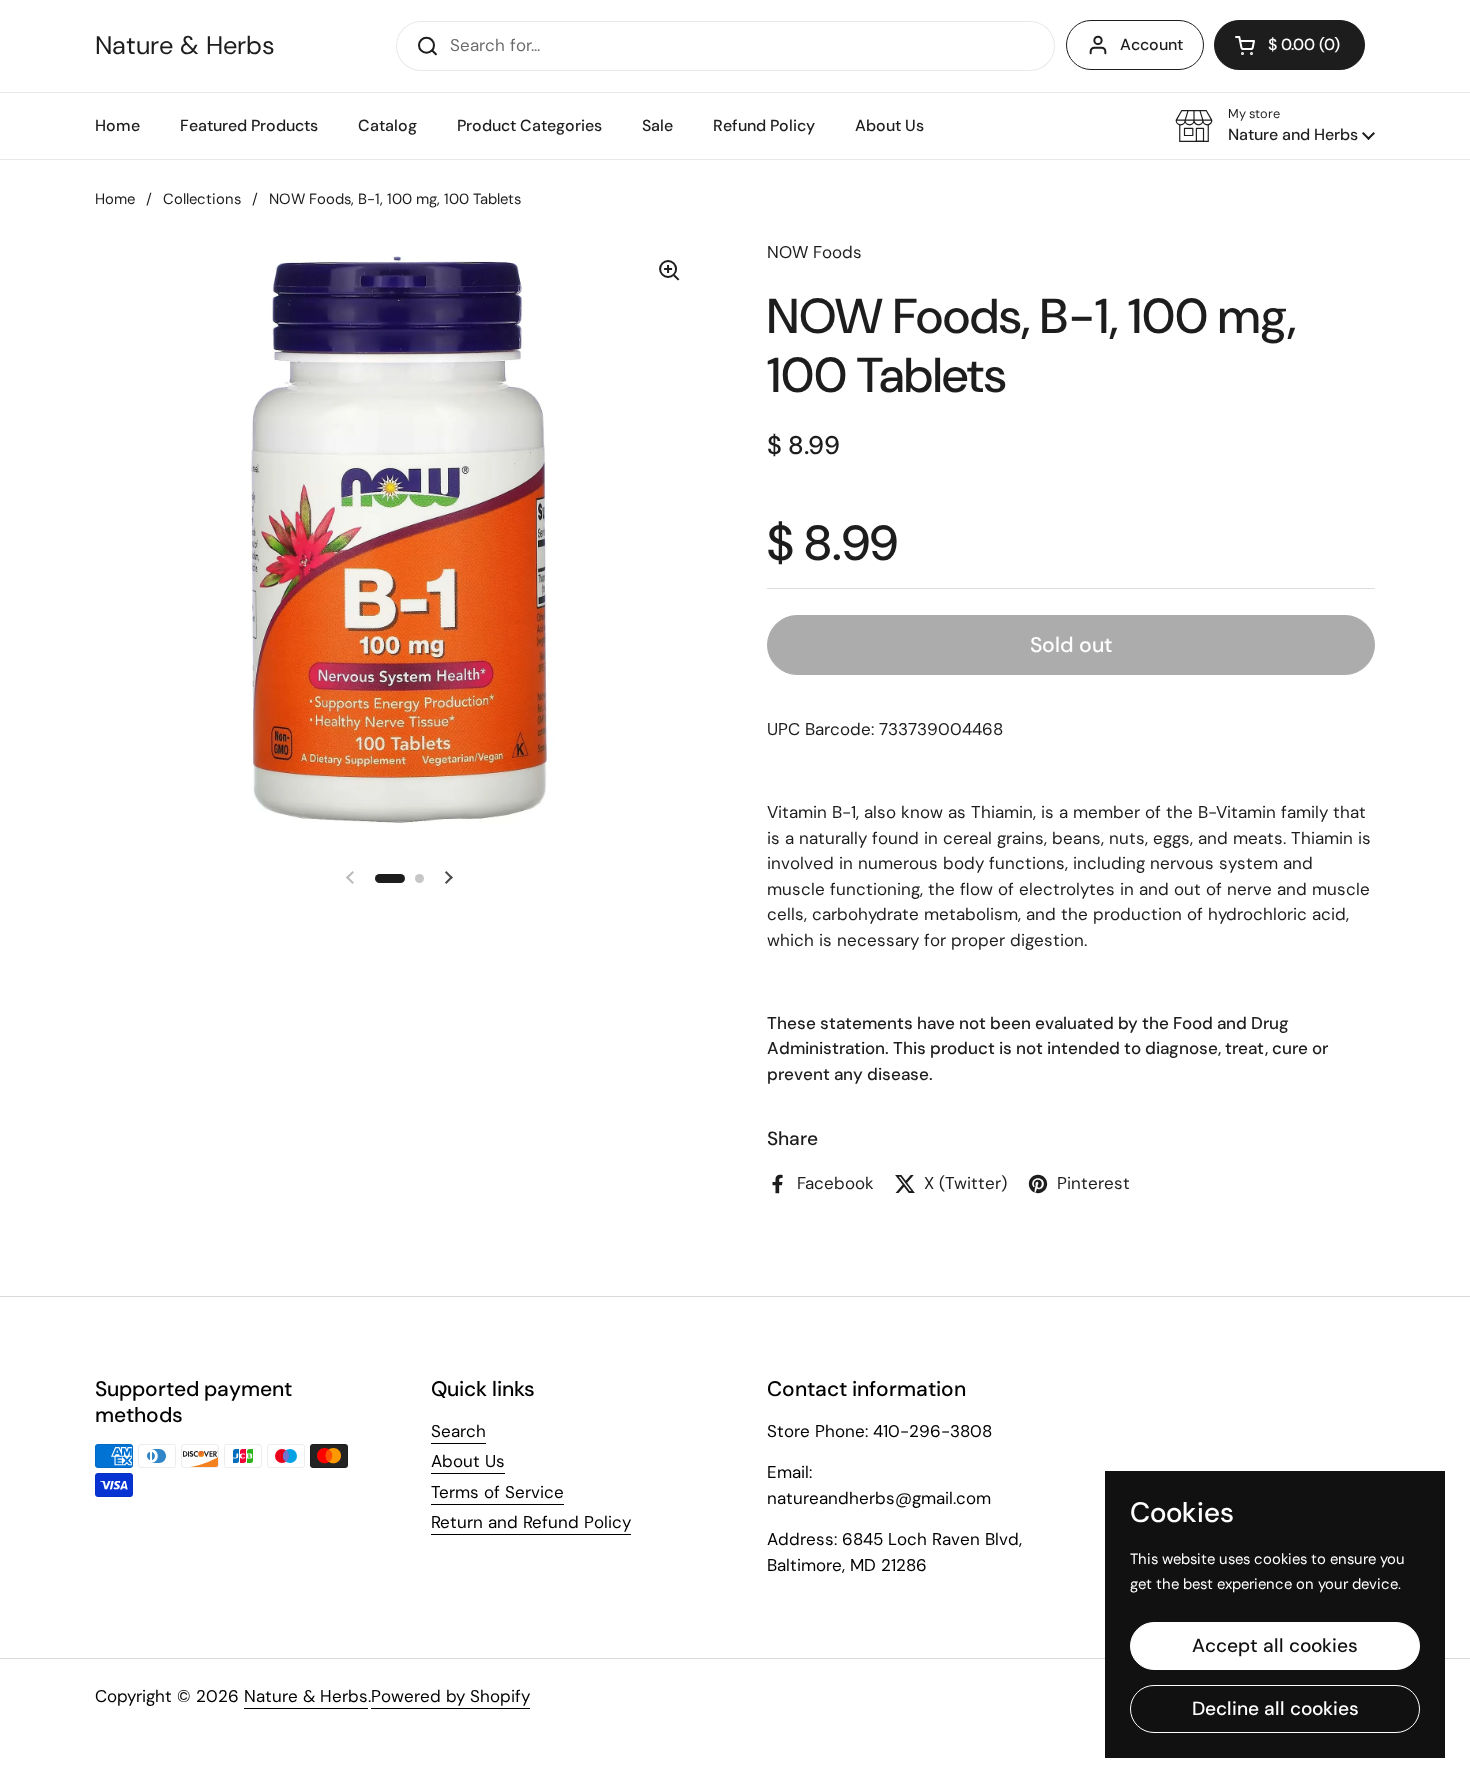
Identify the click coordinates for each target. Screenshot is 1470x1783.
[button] (1275, 126)
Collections (202, 199)
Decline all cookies (1275, 1708)
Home (115, 199)
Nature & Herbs (185, 46)
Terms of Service (497, 1492)
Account (1151, 44)
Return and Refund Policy (531, 1522)
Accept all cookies (1275, 1645)
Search (458, 1431)
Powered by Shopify (450, 1696)
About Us (468, 1461)
